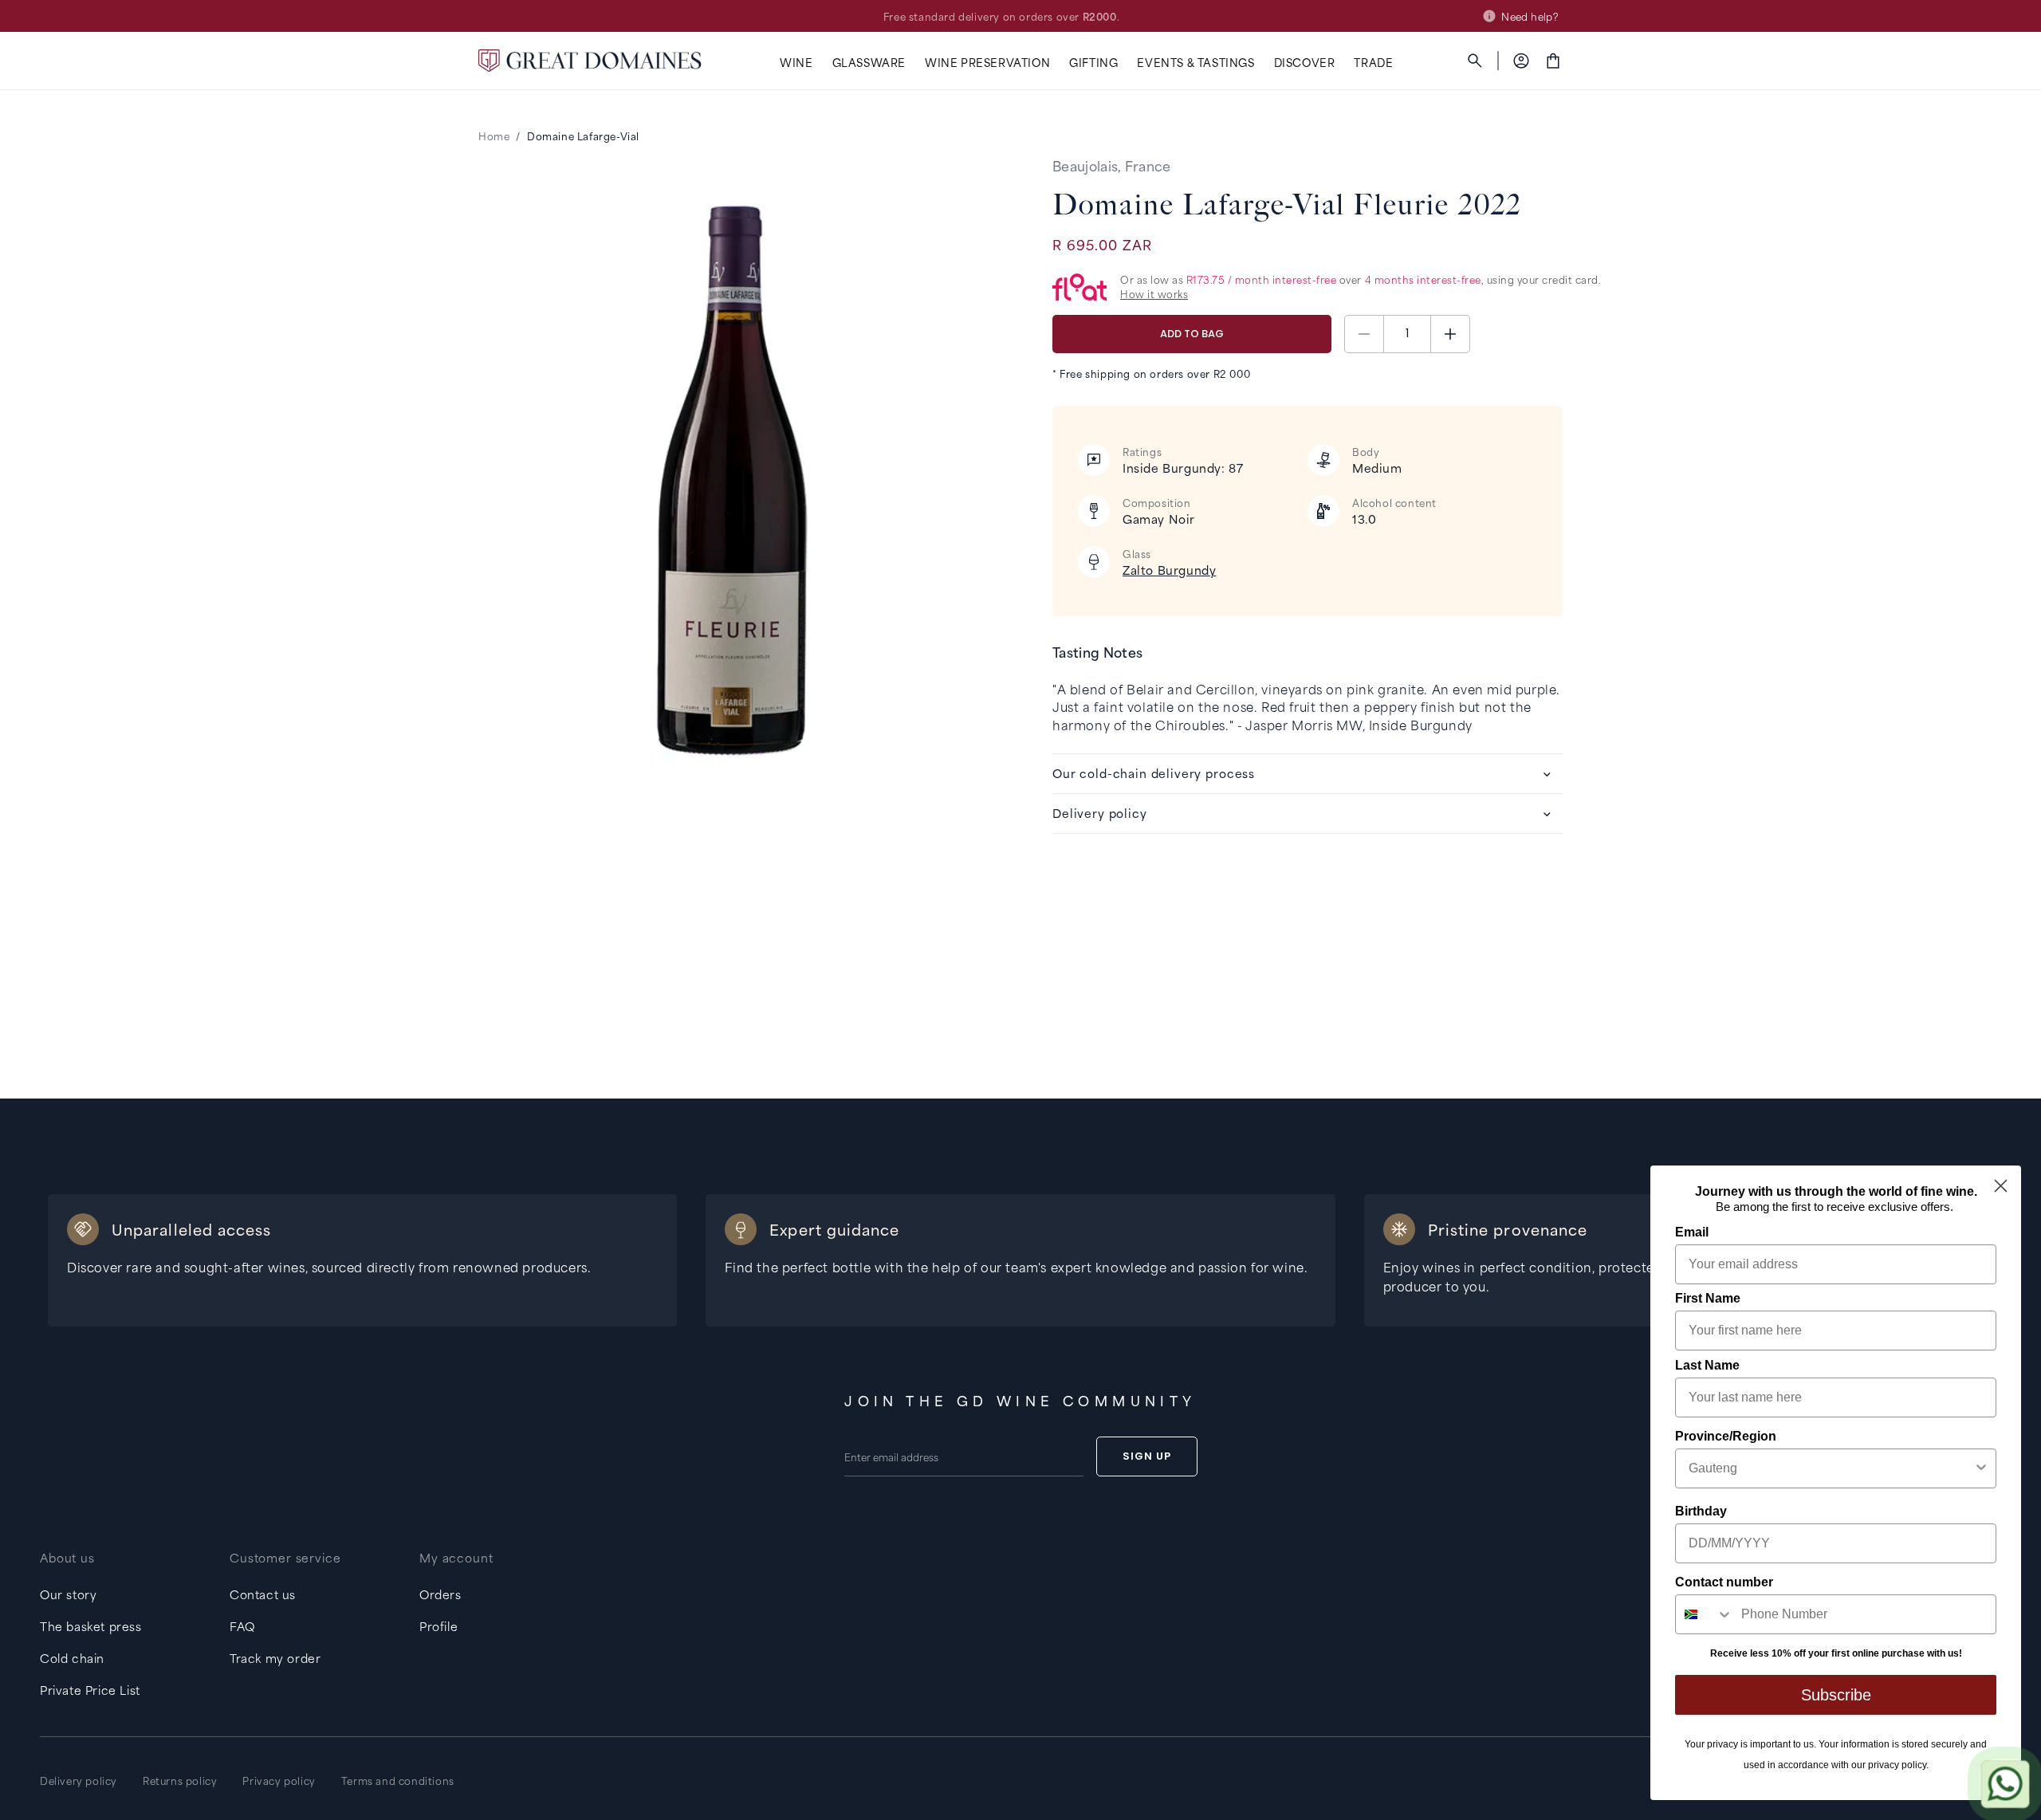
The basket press (91, 1626)
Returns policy (180, 1780)
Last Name (1707, 1365)
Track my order (275, 1658)
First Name (1708, 1298)
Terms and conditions (398, 1780)
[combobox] (1831, 1468)
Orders (440, 1594)
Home (494, 136)
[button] (796, 63)
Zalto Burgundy (1169, 570)
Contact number (1724, 1582)
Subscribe (1836, 1695)
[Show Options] (1981, 1468)
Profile (438, 1626)
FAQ (242, 1626)
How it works (1154, 294)
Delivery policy (79, 1780)
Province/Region (1726, 1436)
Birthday (1701, 1511)
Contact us (263, 1594)
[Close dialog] (2001, 1186)
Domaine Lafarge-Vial (583, 136)
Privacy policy (279, 1780)
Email (1692, 1232)
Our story (68, 1594)
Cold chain (72, 1658)
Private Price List (90, 1690)
